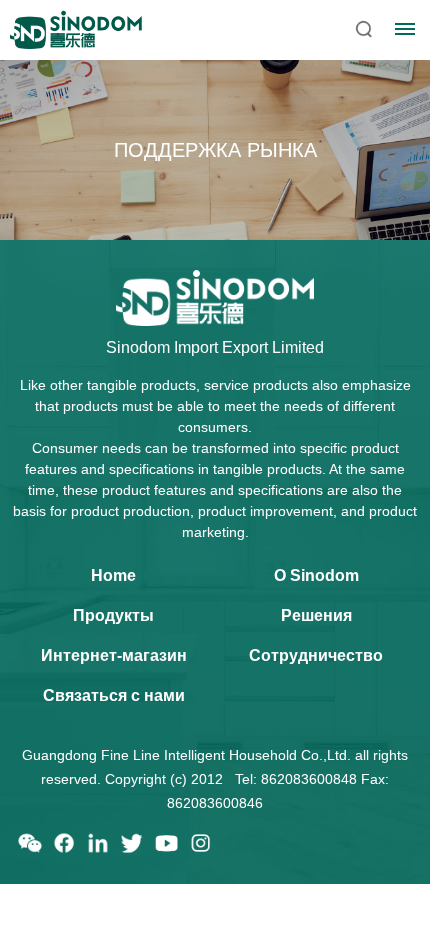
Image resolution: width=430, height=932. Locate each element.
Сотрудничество (316, 655)
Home (113, 575)
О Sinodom (316, 575)
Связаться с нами (114, 695)
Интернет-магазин (114, 655)
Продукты (113, 615)
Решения (316, 615)
